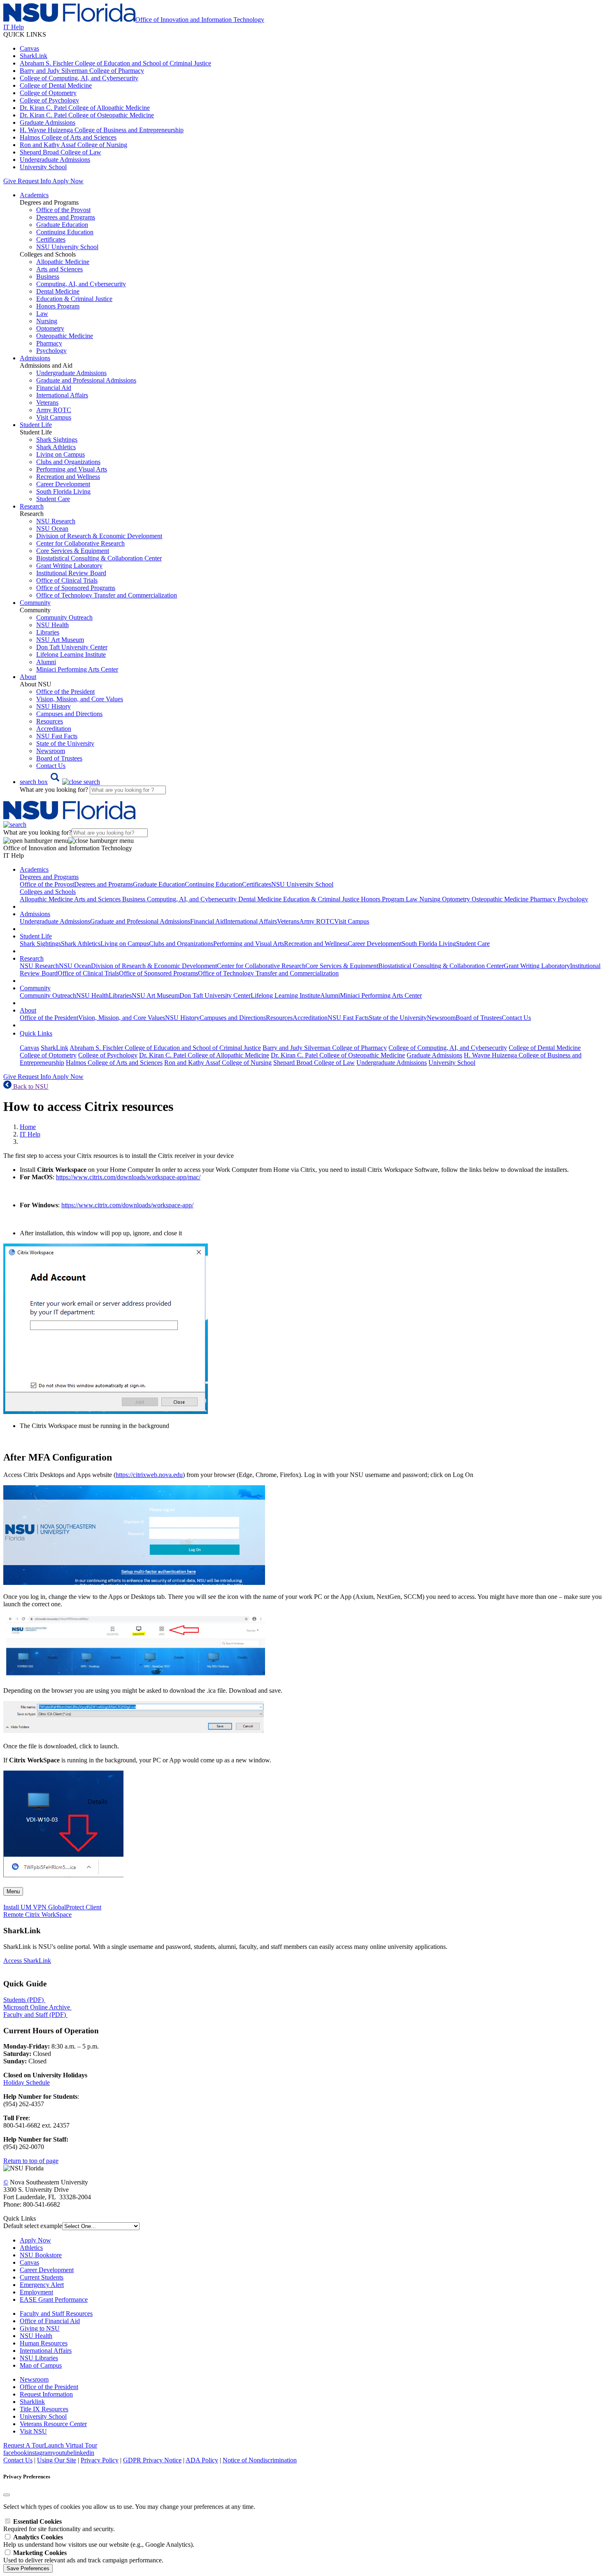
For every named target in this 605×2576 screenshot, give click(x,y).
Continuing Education (65, 232)
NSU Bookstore (41, 2255)
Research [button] (32, 506)
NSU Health (52, 625)
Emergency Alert (42, 2285)
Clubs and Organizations (68, 462)
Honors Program (58, 306)
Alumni (46, 662)
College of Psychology (49, 100)
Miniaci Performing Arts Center (77, 669)
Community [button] (35, 603)
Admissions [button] (35, 358)
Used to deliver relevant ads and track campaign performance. (83, 2556)
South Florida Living (63, 491)
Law (42, 314)
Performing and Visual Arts (72, 469)
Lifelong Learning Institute (71, 654)
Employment (36, 2292)
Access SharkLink (27, 1961)
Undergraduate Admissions (55, 160)
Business (48, 276)
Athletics (31, 2248)
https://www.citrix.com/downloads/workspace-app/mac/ (128, 1177)
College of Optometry (48, 93)
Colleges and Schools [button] (48, 892)
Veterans (47, 402)
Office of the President (65, 692)
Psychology (51, 351)
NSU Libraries (39, 2358)
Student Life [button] (36, 425)
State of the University (65, 743)
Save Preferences (28, 2568)
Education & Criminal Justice (74, 299)
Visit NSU (33, 2431)
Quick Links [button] (36, 1033)
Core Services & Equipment (73, 551)
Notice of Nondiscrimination (260, 2460)
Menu (13, 1891)
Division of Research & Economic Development (99, 536)
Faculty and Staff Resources (56, 2313)
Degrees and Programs (66, 217)
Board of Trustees (59, 758)
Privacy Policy (100, 2460)
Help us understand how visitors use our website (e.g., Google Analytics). (99, 2541)
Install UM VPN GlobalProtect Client (52, 1907)
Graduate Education (62, 225)
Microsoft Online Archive (37, 2007)
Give (10, 181)
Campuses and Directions (69, 714)
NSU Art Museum (60, 640)
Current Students (42, 2277)
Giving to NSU (40, 2328)
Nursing (47, 321)
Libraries (48, 632)
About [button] (28, 677)
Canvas (29, 48)
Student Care (53, 499)
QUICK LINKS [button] (25, 34)
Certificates (51, 239)
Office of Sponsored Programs (76, 588)
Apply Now (68, 181)
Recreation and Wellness (68, 477)
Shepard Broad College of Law (60, 152)
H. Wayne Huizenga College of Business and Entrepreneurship (102, 130)
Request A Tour (24, 2445)
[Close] (7, 2495)
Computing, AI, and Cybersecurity (81, 284)
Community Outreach (64, 617)
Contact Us (51, 766)
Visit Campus (54, 417)
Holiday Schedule (27, 2082)
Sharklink (32, 2402)
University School (43, 167)
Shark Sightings (57, 440)
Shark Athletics (56, 447)
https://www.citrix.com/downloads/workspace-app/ (127, 1205)
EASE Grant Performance (54, 2299)
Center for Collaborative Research (80, 543)
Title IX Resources (44, 2409)
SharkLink (34, 56)
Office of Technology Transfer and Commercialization (107, 595)
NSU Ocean (52, 528)
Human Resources (44, 2343)
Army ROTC (54, 410)
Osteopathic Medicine (65, 336)
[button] (60, 782)
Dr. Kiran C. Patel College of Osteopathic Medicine (87, 115)
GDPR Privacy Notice (152, 2460)
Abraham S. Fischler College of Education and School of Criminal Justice (115, 63)
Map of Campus (41, 2365)
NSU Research (56, 521)
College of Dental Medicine (56, 85)
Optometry (50, 328)
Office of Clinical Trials (67, 580)
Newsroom (51, 751)
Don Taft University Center (72, 647)
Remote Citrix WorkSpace (37, 1914)
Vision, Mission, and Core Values (80, 699)
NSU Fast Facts (57, 736)
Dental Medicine (58, 291)
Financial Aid (54, 388)
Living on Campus (60, 454)
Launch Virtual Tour (71, 2445)
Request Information (46, 2394)
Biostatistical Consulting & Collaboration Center (99, 558)
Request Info (34, 181)
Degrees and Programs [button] (49, 877)
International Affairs (62, 395)
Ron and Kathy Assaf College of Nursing (73, 145)
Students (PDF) (23, 2000)
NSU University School (67, 247)
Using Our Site (57, 2460)
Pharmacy (49, 343)
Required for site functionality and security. (59, 2525)
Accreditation (54, 729)
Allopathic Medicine (63, 262)
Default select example (33, 2226)
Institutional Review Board (71, 573)
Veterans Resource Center (53, 2424)
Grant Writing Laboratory (69, 566)
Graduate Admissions (48, 122)
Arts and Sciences (59, 269)
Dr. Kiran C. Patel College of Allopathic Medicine (85, 108)
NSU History (54, 706)
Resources (50, 721)
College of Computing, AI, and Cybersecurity (79, 78)
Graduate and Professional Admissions (86, 380)
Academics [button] (34, 195)
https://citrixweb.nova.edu (149, 1475)
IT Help (30, 1134)
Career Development (63, 484)
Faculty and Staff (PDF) (35, 2015)
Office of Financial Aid (50, 2321)
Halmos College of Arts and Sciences (68, 137)
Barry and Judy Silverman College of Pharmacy (82, 71)
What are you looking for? (55, 790)
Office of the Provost (63, 210)
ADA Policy (202, 2460)
